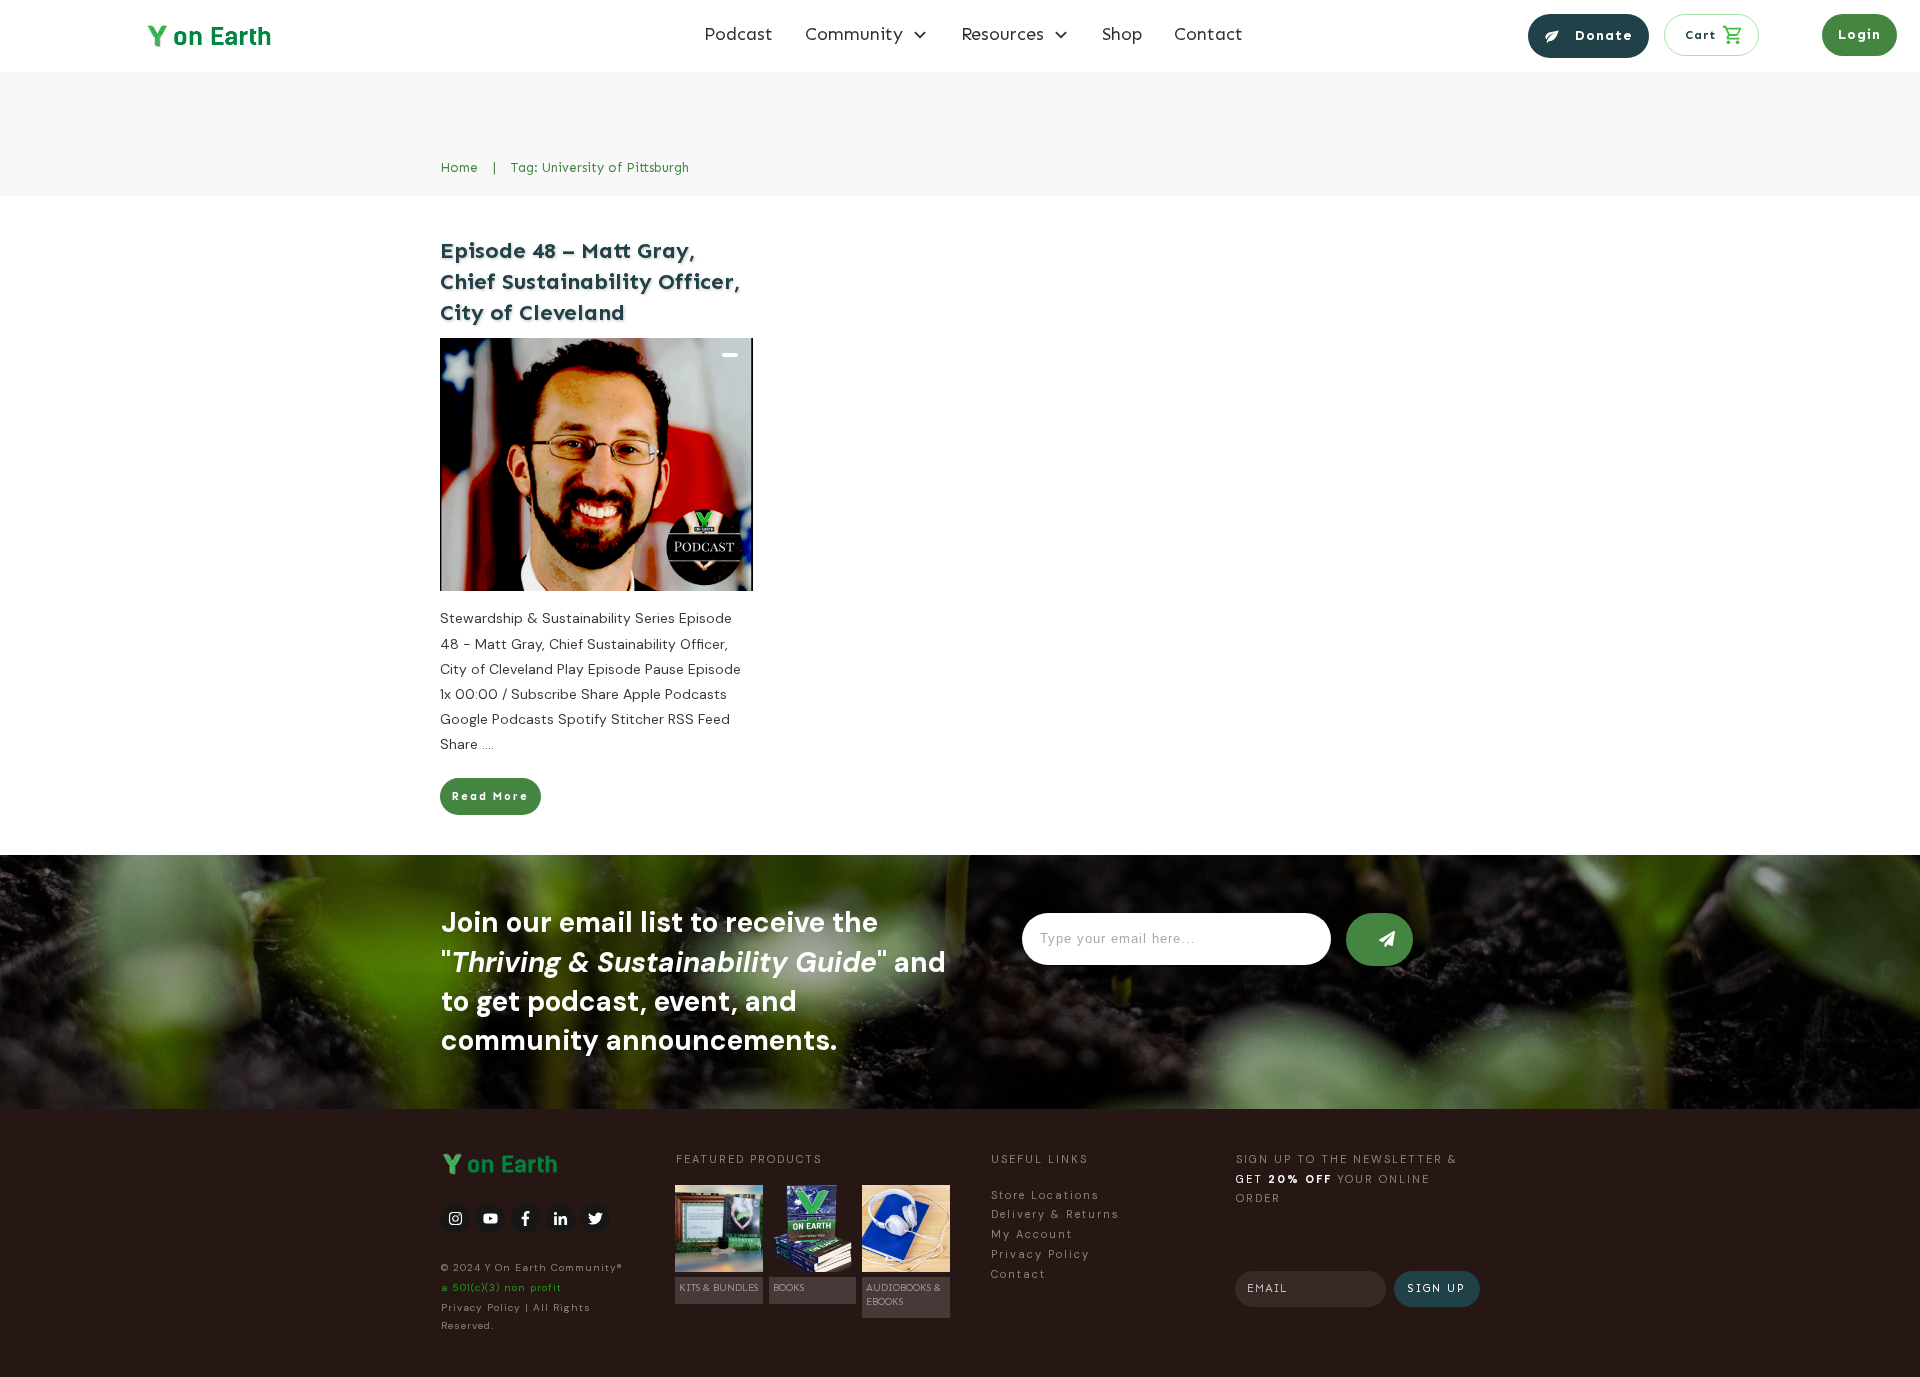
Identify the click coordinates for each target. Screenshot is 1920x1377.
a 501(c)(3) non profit (501, 1287)
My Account (1032, 1234)
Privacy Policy (481, 1307)
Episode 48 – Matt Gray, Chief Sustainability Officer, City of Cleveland (590, 281)
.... (488, 744)
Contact (1018, 1274)
